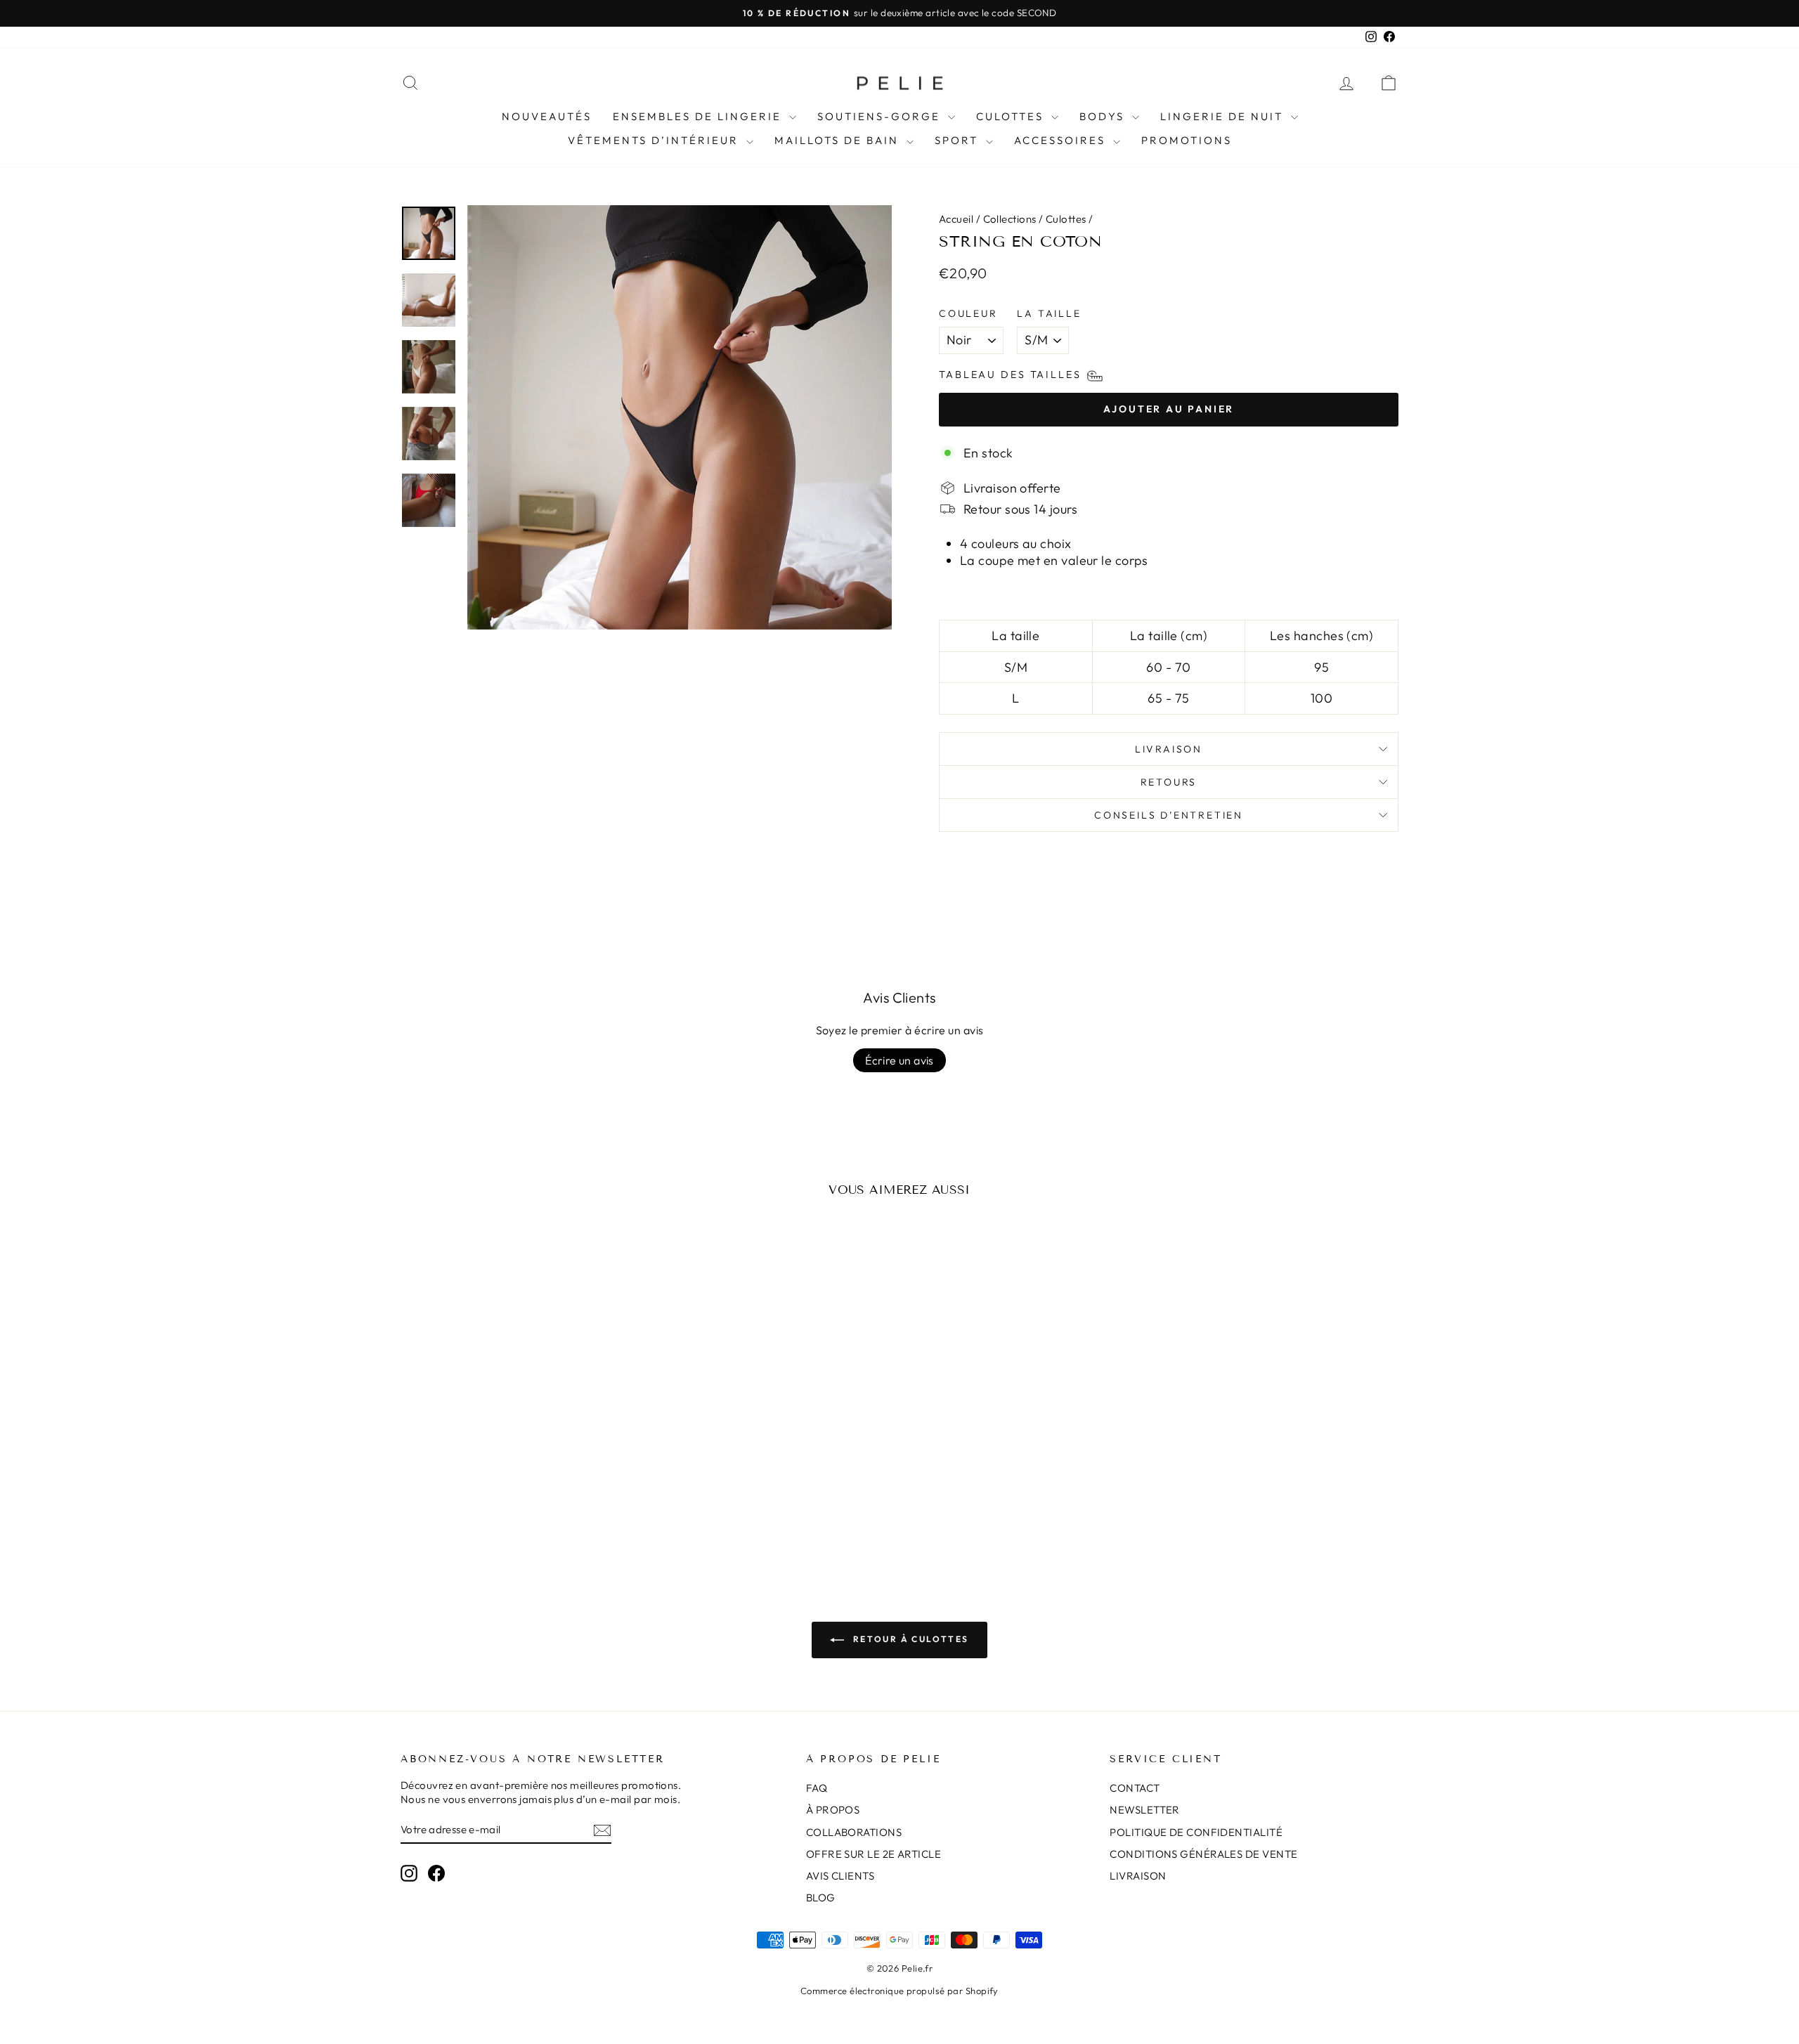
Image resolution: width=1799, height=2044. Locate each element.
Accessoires (1062, 140)
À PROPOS (833, 1810)
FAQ (817, 1788)
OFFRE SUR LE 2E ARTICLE (873, 1854)
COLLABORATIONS (854, 1832)
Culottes (1012, 116)
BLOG (821, 1897)
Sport (959, 140)
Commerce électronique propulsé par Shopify (899, 1991)
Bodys (1104, 116)
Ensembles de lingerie (699, 116)
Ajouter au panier (520, 1455)
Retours (1169, 782)
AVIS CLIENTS (840, 1876)
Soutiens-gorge (881, 116)
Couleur (968, 313)
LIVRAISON (1138, 1876)
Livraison (1169, 749)
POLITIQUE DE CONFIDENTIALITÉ (1196, 1832)
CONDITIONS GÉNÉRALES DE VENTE (1203, 1854)
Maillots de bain (839, 140)
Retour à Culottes (909, 1639)
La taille (1049, 313)
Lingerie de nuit (1224, 116)
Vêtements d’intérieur (655, 140)
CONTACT (1135, 1788)
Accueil (956, 219)
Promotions (1187, 140)
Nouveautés (547, 116)
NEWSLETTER (1145, 1810)
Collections (1010, 219)
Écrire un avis (899, 1060)
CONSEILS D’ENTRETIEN (1169, 815)
